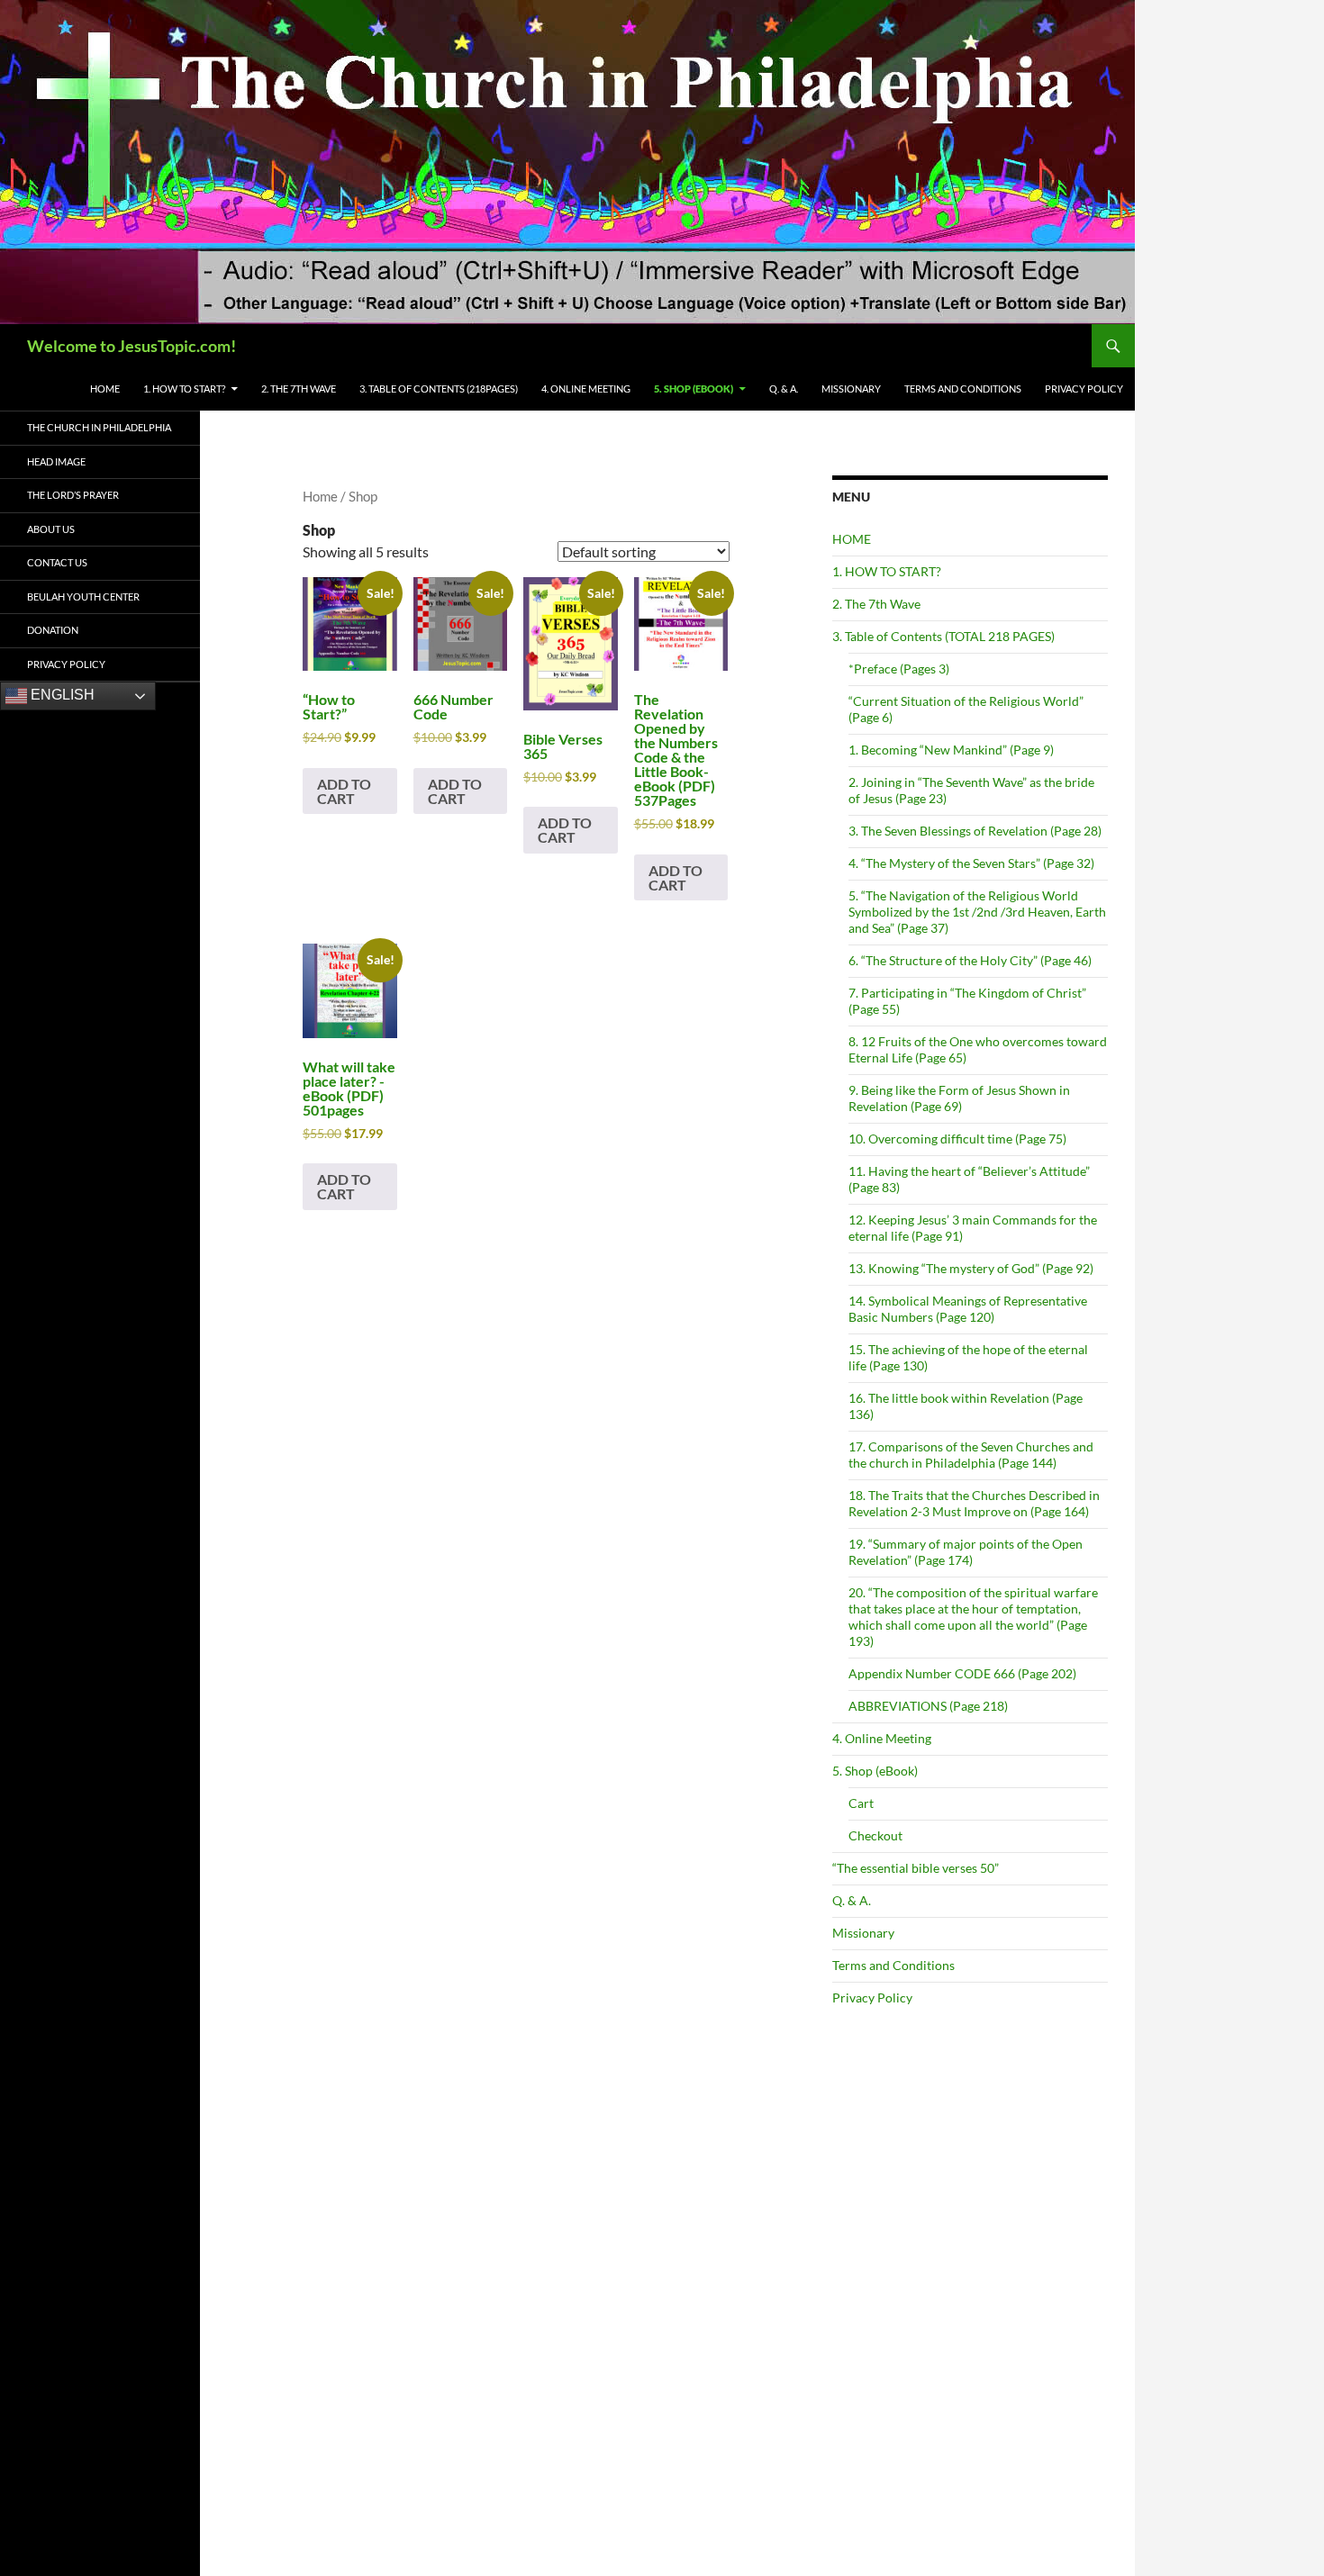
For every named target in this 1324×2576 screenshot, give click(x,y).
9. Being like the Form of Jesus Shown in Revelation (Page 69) (959, 1098)
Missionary (851, 389)
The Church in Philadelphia (99, 427)
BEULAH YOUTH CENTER (83, 597)
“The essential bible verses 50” (916, 1868)
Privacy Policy (1084, 389)
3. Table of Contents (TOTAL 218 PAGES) (943, 636)
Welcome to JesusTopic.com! (131, 346)
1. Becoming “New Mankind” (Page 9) (951, 750)
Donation (53, 630)
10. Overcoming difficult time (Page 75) (957, 1139)
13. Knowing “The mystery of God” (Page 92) (971, 1268)
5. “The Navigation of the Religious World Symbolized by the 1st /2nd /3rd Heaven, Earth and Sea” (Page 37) (977, 912)
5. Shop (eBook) (694, 389)
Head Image (56, 461)
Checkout (875, 1835)
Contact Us (57, 562)
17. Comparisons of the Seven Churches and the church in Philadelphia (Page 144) (971, 1455)
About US (51, 529)
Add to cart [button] (344, 791)
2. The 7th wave (299, 389)
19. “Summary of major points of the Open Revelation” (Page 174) (966, 1552)
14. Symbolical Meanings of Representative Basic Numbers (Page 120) (968, 1309)
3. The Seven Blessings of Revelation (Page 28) (975, 831)
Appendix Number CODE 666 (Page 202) (962, 1673)
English (61, 695)
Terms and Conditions (963, 389)
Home (320, 496)
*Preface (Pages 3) (899, 669)
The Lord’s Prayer (73, 495)
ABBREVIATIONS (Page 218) (928, 1706)
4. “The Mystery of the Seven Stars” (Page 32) (971, 863)
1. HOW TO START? (184, 389)
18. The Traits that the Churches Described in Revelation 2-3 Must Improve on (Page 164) (974, 1503)
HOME (105, 389)
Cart (861, 1803)
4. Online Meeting (586, 389)
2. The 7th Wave (876, 604)
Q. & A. (784, 389)
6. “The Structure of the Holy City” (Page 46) (970, 960)
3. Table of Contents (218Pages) (439, 389)
